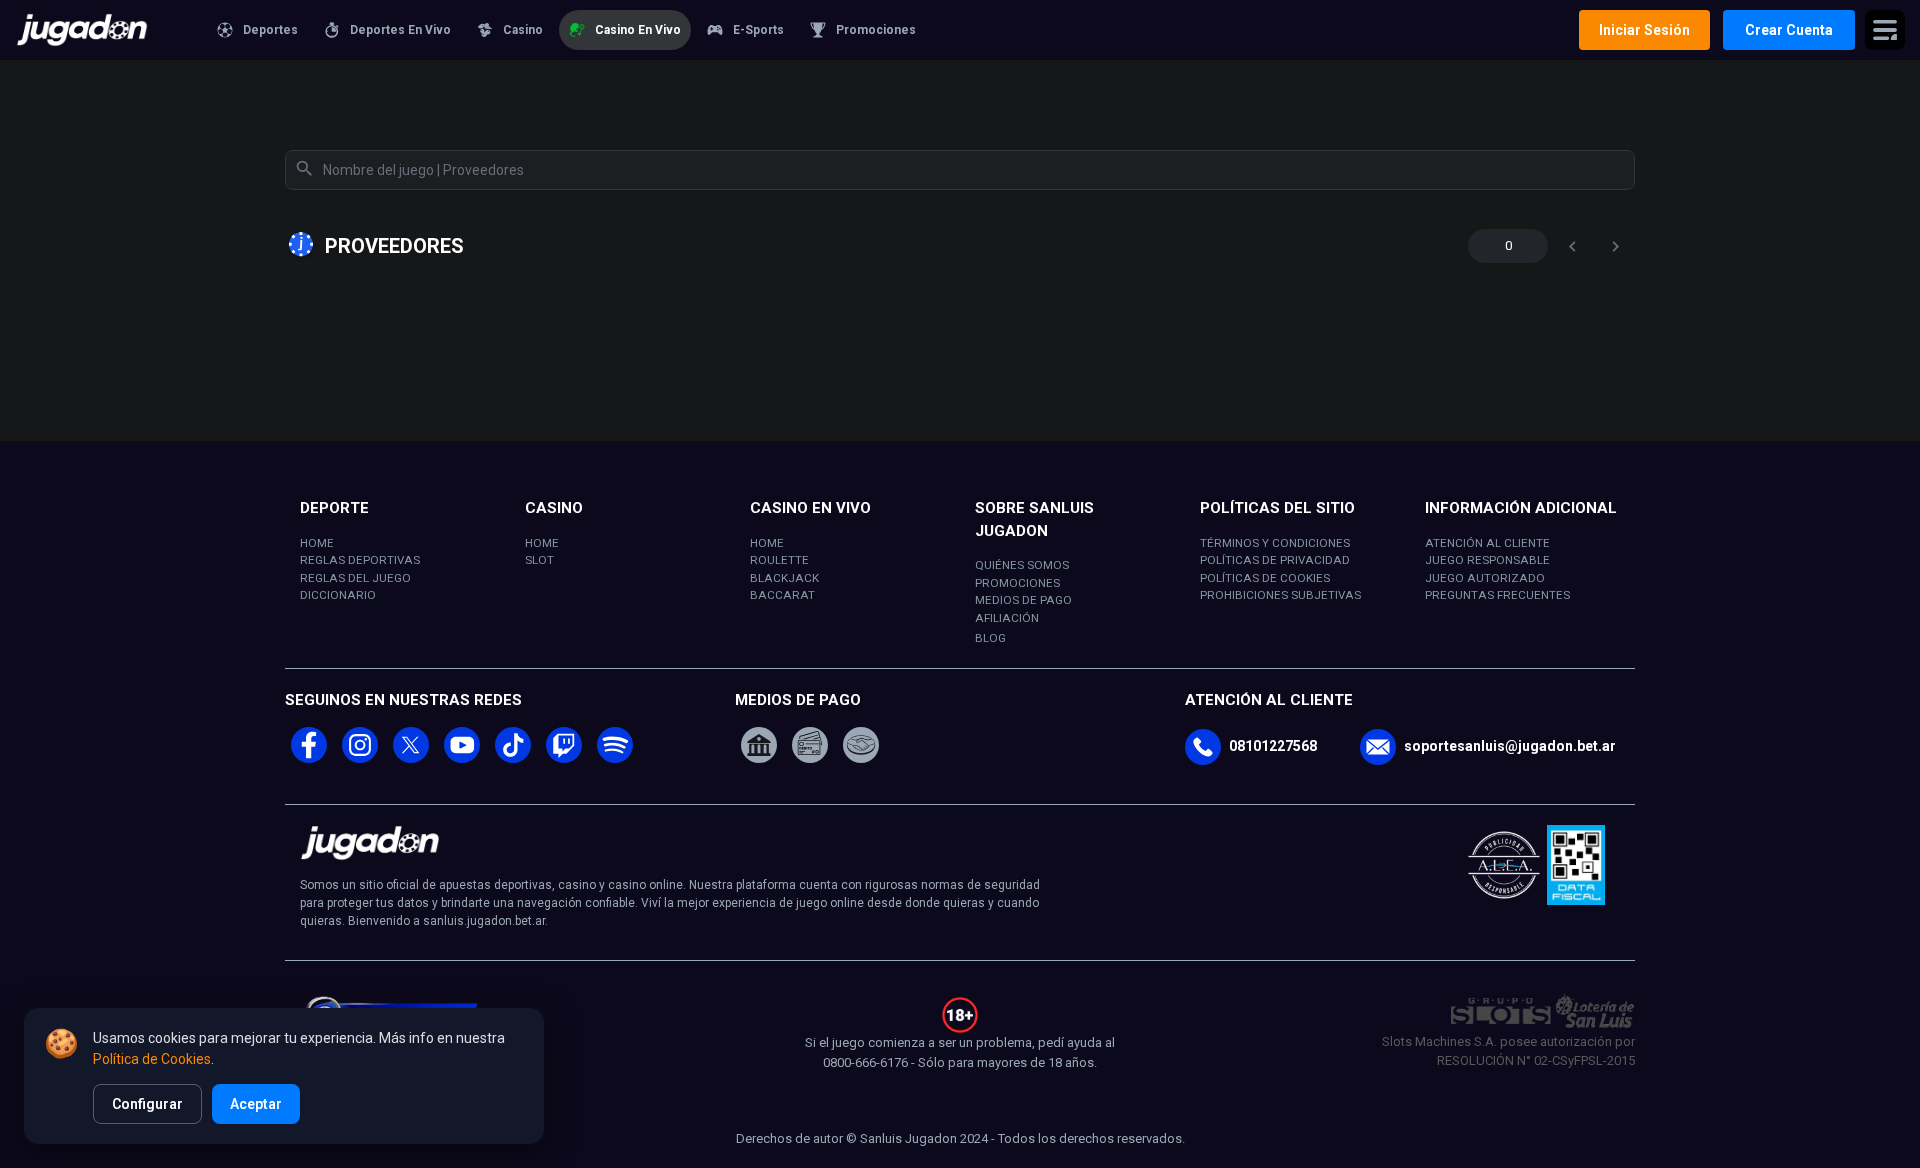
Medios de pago (1023, 600)
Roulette (779, 560)
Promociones (1017, 583)
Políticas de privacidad (1275, 560)
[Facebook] (309, 758)
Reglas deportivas (360, 560)
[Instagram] (360, 758)
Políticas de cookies (1265, 578)
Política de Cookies (152, 1059)
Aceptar (256, 1104)
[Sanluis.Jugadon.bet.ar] (94, 30)
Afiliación (1007, 618)
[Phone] (1203, 747)
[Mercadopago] (861, 743)
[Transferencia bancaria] (759, 743)
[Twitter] (411, 758)
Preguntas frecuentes (1497, 595)
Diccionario (338, 595)
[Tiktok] (513, 758)
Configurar (147, 1104)
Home (317, 543)
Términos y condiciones (1275, 543)
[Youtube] (462, 758)
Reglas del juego (355, 578)
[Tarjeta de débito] (810, 743)
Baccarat (782, 595)
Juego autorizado (1485, 578)
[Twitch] (564, 758)
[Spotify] (615, 758)
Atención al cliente (1487, 543)
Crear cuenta (1789, 30)
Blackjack (784, 578)
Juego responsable (1487, 560)
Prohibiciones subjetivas (1280, 595)
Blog (990, 638)
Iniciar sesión (1644, 30)
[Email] (1378, 747)
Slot (539, 560)
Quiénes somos (1022, 565)
